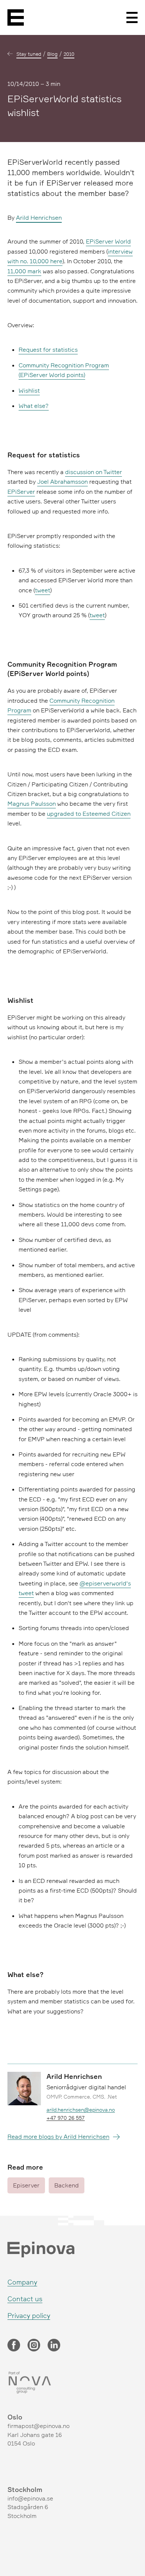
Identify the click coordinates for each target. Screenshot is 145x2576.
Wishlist (29, 390)
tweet (43, 590)
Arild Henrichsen (39, 218)
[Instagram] (34, 2346)
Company (22, 2282)
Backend (67, 2185)
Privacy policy (29, 2315)
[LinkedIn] (54, 2346)
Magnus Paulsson (32, 804)
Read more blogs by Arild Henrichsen (58, 2137)
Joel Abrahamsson (62, 482)
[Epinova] (16, 17)
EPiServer (21, 492)
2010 (69, 54)
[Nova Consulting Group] (72, 2383)
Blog (52, 54)
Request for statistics (48, 350)
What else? (34, 406)
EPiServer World (108, 241)
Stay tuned (29, 54)
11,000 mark (24, 271)
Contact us (25, 2299)
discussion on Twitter (94, 472)
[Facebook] (14, 2346)
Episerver (26, 2185)
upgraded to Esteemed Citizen (89, 814)
